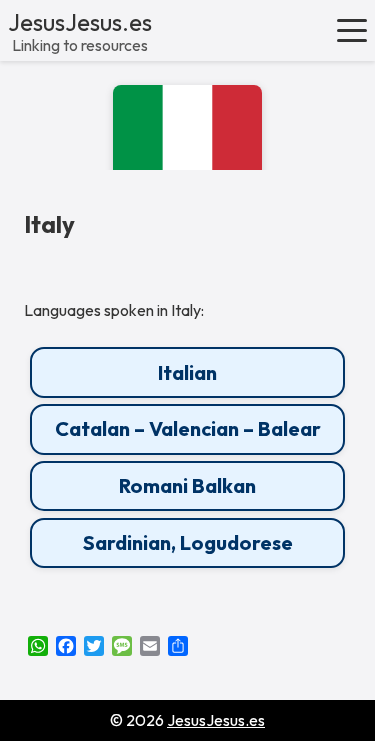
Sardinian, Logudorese (188, 542)
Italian (187, 372)
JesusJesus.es (80, 22)
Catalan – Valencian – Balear (188, 428)
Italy (49, 224)
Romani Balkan (187, 485)
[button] (352, 30)
